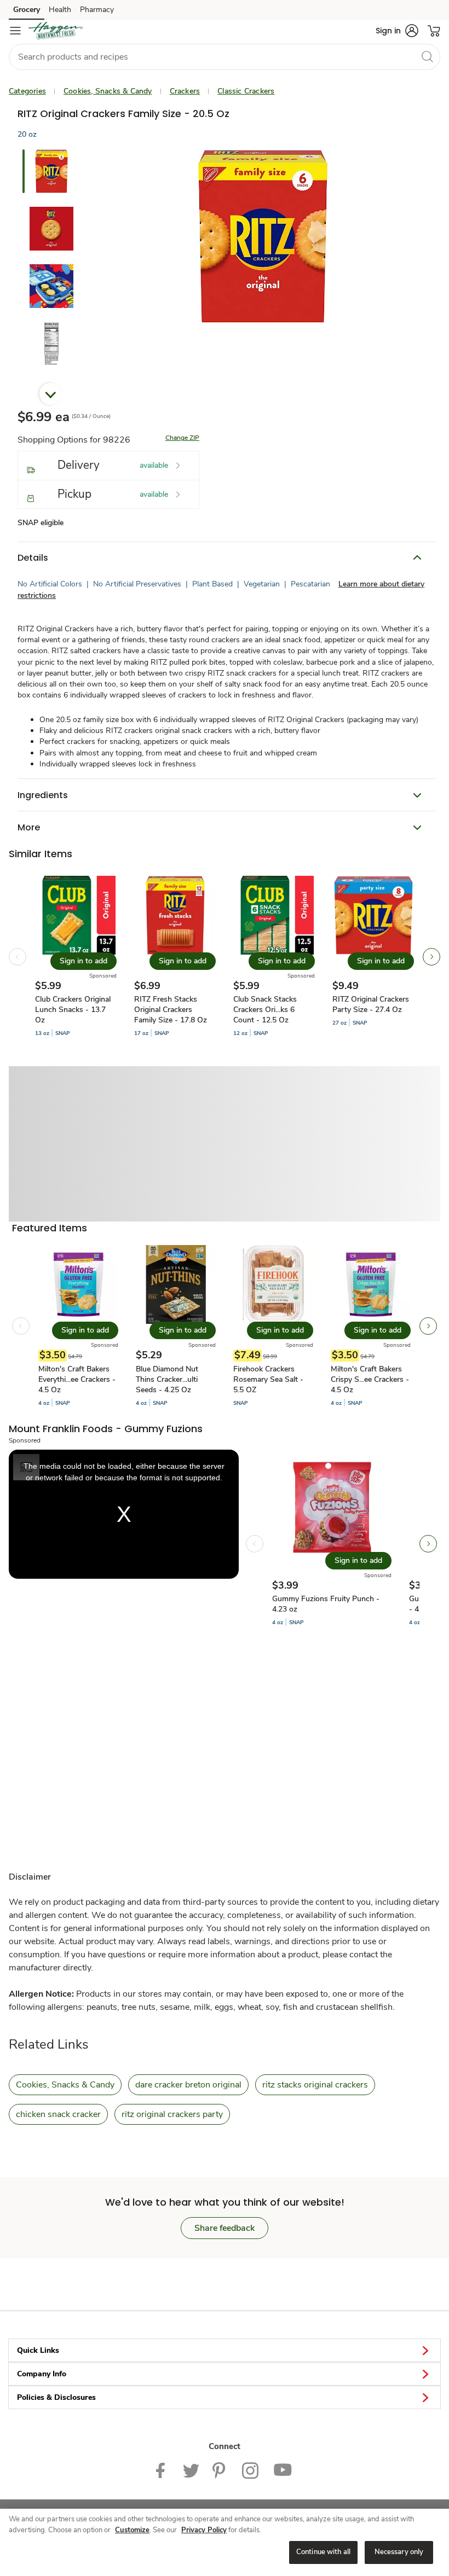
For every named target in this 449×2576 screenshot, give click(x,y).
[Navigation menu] (15, 31)
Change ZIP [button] (182, 438)
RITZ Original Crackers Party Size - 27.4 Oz (371, 1004)
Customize (132, 2530)
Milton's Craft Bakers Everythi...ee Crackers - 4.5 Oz (77, 1379)
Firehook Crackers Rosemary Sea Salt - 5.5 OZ (268, 1379)
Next (50, 394)
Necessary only (399, 2552)
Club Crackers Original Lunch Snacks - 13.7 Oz (73, 1010)
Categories (27, 91)
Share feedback (225, 2228)
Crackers (185, 91)
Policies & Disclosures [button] (56, 2397)
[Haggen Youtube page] (283, 2470)
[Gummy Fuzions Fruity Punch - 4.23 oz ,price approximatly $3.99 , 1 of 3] (332, 1544)
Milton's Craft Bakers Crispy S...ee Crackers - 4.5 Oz (370, 1379)
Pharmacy (97, 10)
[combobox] (225, 57)
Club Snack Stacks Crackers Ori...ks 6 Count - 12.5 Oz (265, 1010)
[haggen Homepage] (56, 31)
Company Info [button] (42, 2374)
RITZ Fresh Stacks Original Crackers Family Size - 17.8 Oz (171, 1010)
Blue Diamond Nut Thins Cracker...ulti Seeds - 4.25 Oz (167, 1379)
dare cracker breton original (188, 2085)
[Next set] (431, 957)
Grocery (27, 10)
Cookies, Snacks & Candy (108, 91)
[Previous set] (18, 957)
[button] (397, 31)
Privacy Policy (204, 2530)
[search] (427, 56)
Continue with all (323, 2552)
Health (60, 10)
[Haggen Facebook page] (163, 2470)
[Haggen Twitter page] (191, 2470)
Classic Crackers (246, 91)
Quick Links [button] (38, 2350)
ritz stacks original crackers (315, 2085)
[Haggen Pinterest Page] (221, 2470)
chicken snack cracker (58, 2114)
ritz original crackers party (172, 2114)
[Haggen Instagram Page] (251, 2470)
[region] (225, 2542)
